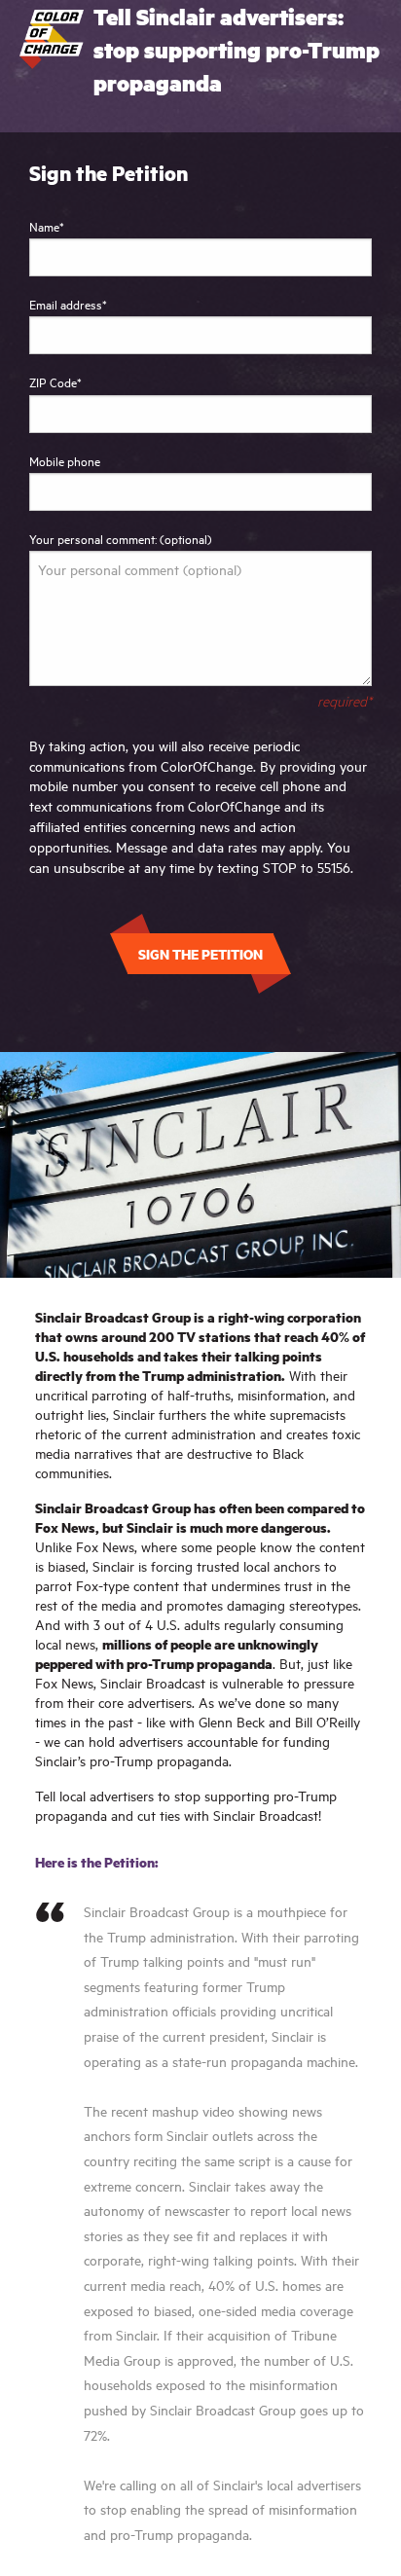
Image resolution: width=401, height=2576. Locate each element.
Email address (68, 304)
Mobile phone (65, 460)
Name (47, 226)
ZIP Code (55, 381)
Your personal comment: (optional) (121, 538)
